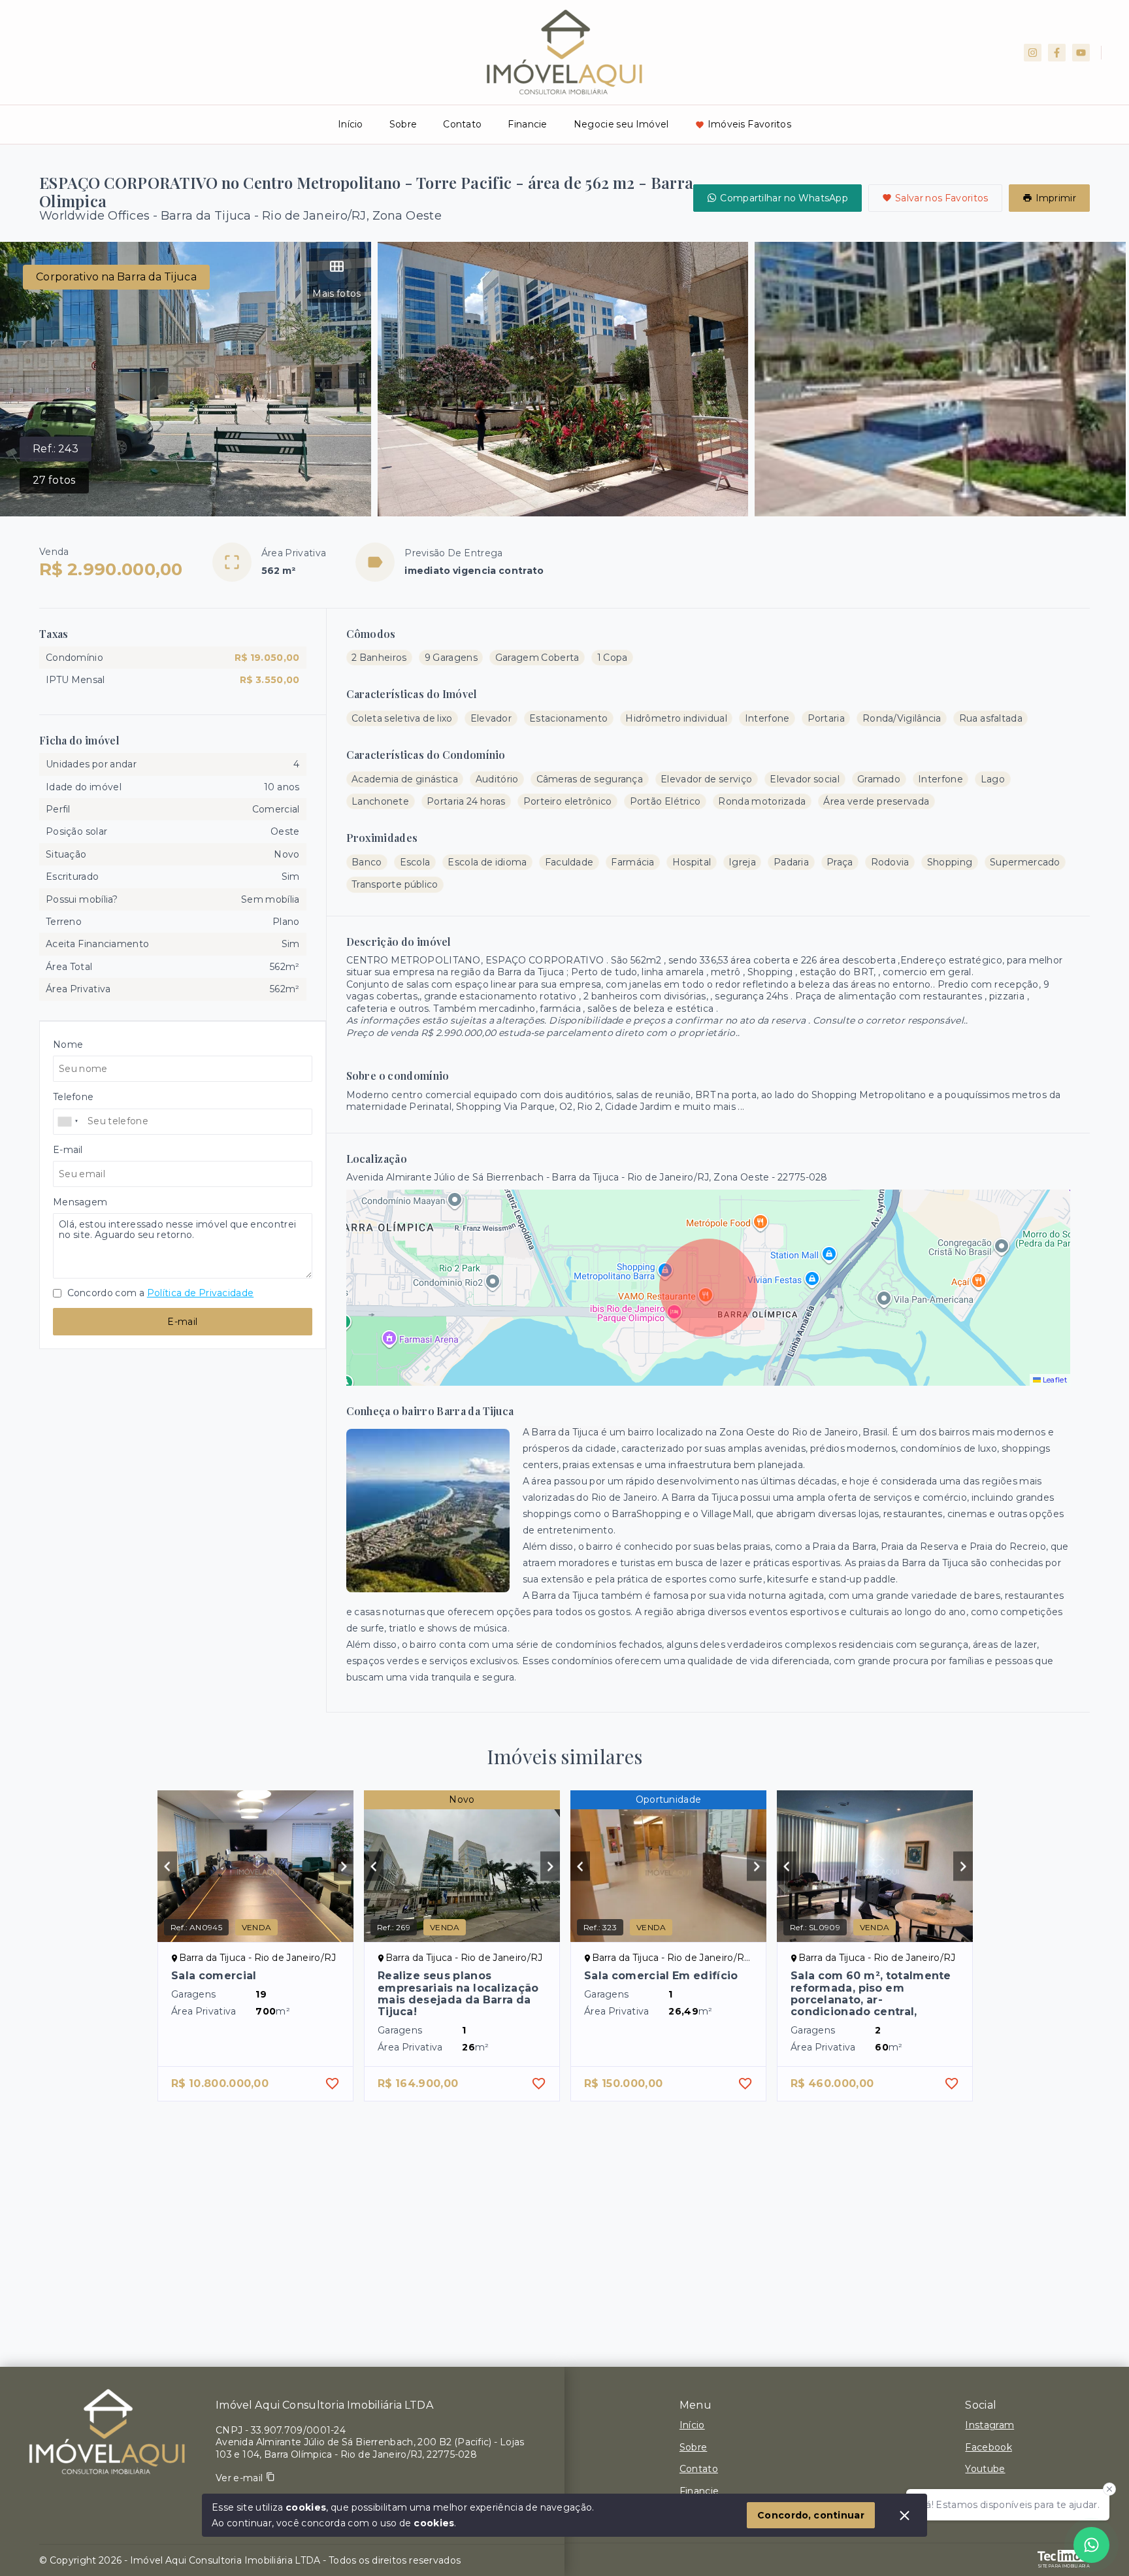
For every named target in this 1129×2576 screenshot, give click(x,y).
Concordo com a (159, 1293)
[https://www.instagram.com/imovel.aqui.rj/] (1033, 53)
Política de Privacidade (200, 1293)
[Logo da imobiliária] (108, 2432)
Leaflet (1054, 1380)
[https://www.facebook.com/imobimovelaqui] (1057, 53)
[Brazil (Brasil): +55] (69, 1122)
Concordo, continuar (811, 2515)
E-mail (182, 1322)
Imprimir (1056, 198)
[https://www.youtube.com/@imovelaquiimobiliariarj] (1081, 53)
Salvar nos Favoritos (942, 198)
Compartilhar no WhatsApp (784, 198)
